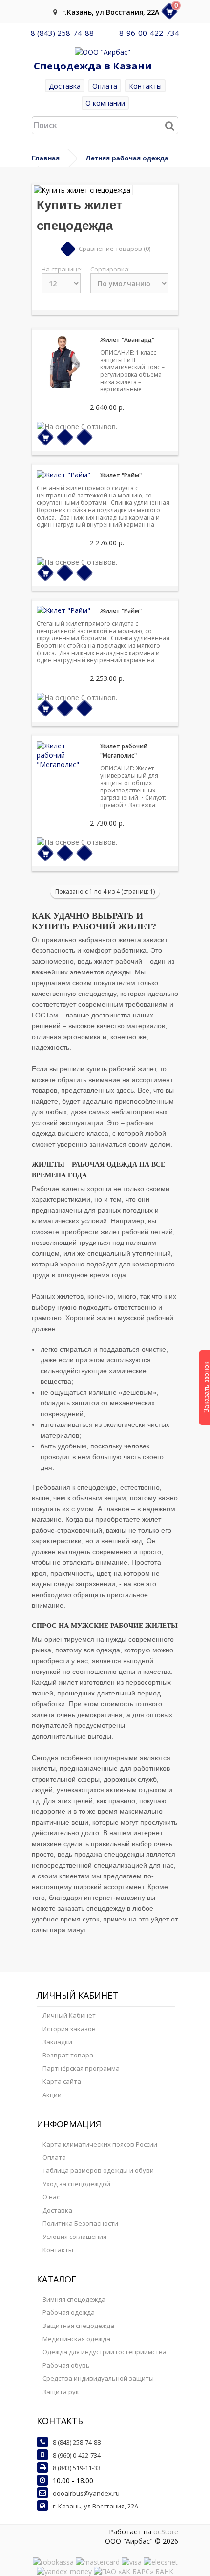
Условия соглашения (74, 2237)
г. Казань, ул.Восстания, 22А (95, 2506)
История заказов (69, 2029)
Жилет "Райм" (121, 475)
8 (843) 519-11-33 (77, 2468)
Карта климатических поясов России (100, 2144)
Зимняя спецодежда (74, 2299)
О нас (51, 2197)
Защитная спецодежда (78, 2326)
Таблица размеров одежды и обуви (98, 2170)
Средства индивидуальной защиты (98, 2378)
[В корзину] (46, 438)
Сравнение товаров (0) (115, 249)
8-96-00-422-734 (149, 33)
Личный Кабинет (69, 2015)
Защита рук (61, 2392)
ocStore (166, 2532)
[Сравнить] (85, 438)
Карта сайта (62, 2081)
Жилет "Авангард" (127, 340)
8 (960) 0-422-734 (77, 2455)
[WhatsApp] (106, 33)
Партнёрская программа (81, 2068)
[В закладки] (65, 438)
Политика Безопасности (80, 2223)
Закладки (57, 2042)
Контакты (145, 86)
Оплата (105, 86)
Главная (46, 158)
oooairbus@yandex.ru (86, 2493)
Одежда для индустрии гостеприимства (105, 2352)
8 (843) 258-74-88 (62, 33)
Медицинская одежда (76, 2339)
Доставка (65, 86)
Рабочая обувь (66, 2365)
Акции (52, 2095)
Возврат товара (68, 2055)
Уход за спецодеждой (76, 2184)
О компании (105, 103)
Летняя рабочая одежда (127, 158)
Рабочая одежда (69, 2312)
